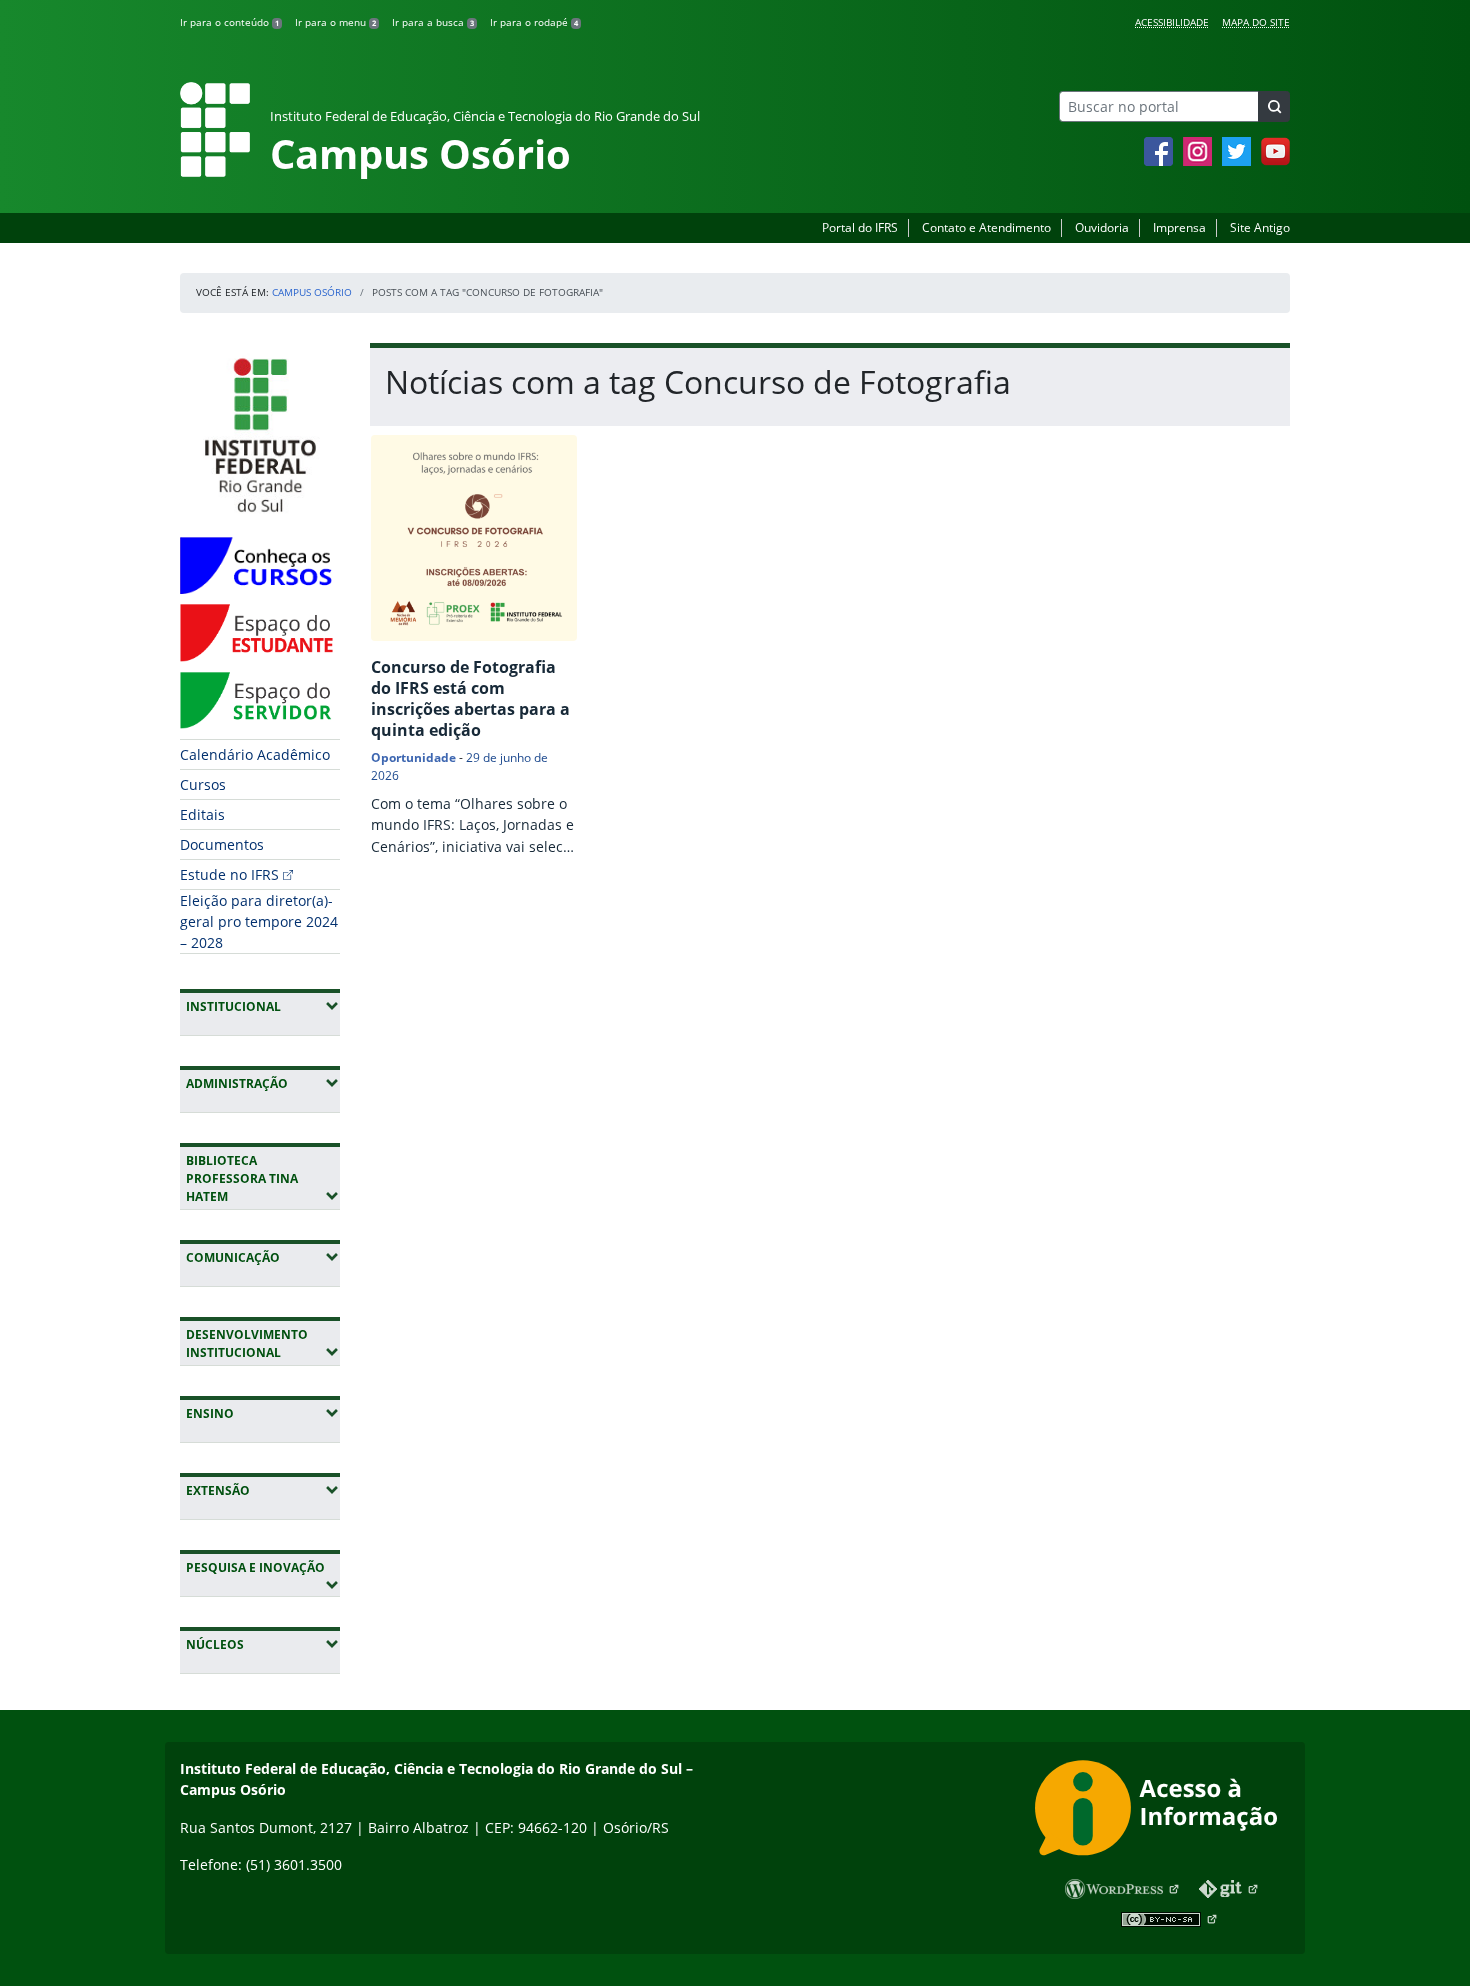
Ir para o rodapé (534, 22)
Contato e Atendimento (986, 227)
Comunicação (263, 1257)
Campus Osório (312, 292)
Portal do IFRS (860, 227)
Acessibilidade (1172, 22)
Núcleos (263, 1644)
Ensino (263, 1413)
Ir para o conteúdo (229, 22)
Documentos (222, 844)
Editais (202, 814)
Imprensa (1179, 227)
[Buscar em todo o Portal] (1274, 106)
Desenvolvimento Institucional (263, 1343)
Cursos (203, 784)
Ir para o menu (335, 22)
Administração (263, 1083)
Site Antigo (1260, 227)
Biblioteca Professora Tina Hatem (263, 1178)
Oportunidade (413, 757)
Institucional (263, 1006)
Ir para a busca (433, 22)
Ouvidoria (1102, 227)
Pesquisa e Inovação (263, 1567)
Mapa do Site (1256, 22)
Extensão (263, 1490)
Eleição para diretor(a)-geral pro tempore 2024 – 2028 (259, 921)
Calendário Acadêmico (255, 754)
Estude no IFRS (229, 874)
